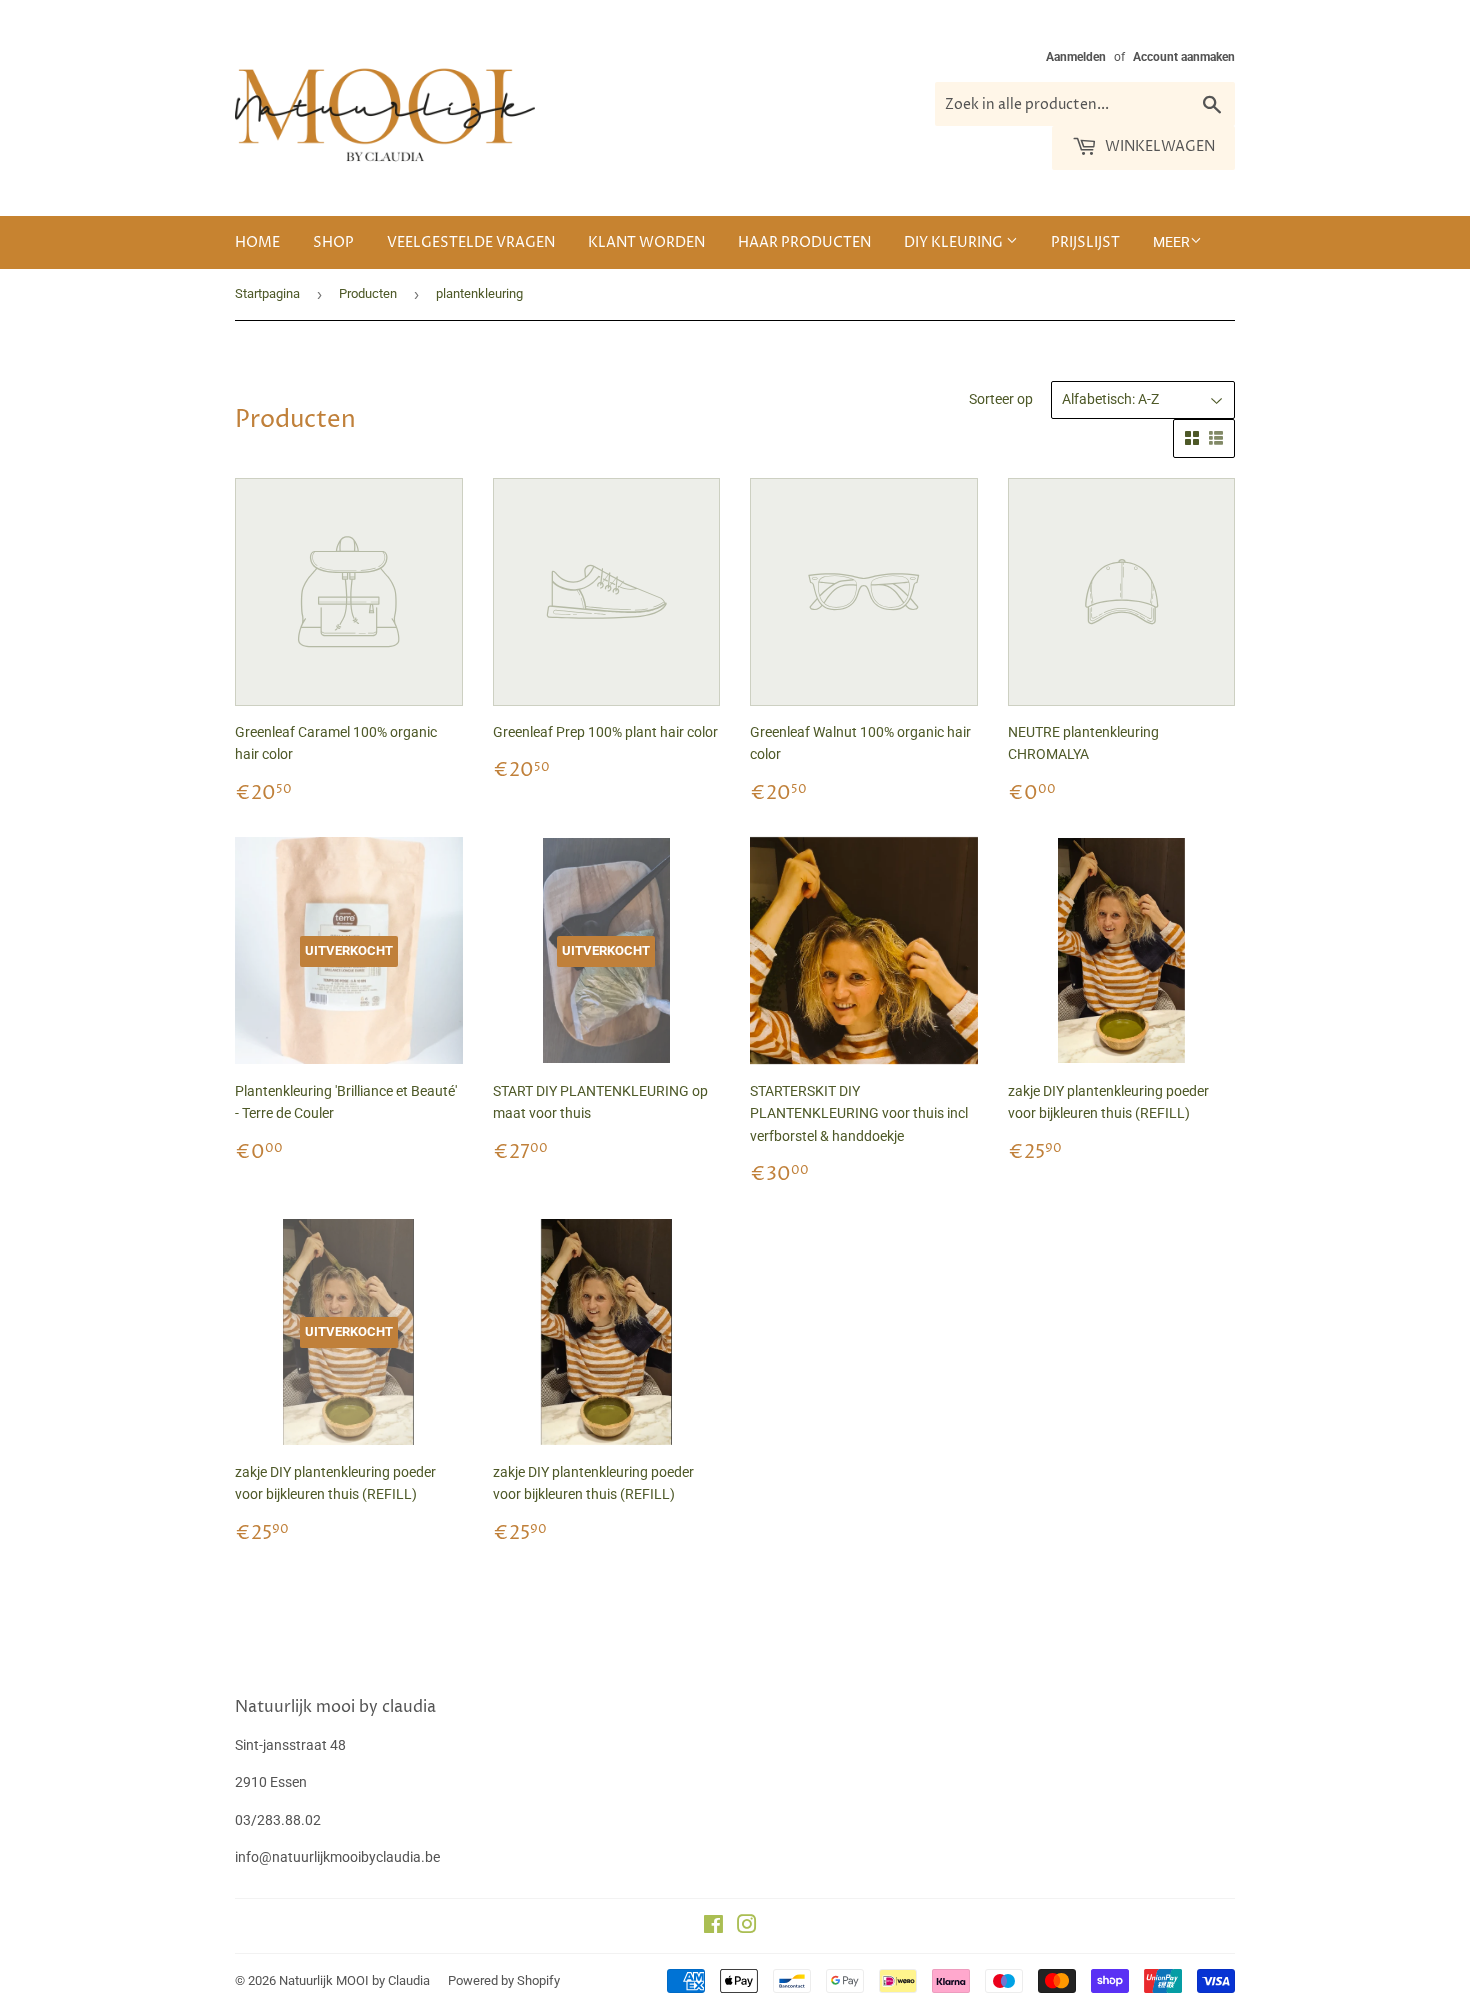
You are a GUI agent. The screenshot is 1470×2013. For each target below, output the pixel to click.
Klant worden (646, 242)
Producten (368, 293)
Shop (333, 242)
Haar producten (804, 242)
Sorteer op (1001, 399)
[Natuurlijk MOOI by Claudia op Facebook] (713, 1927)
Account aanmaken (1184, 57)
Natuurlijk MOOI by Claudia (354, 1980)
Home (257, 242)
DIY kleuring (955, 242)
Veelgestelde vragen (471, 242)
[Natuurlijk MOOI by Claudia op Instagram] (747, 1927)
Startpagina (267, 293)
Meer (1171, 242)
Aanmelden (1076, 57)
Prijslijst (1085, 242)
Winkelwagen (1158, 146)
